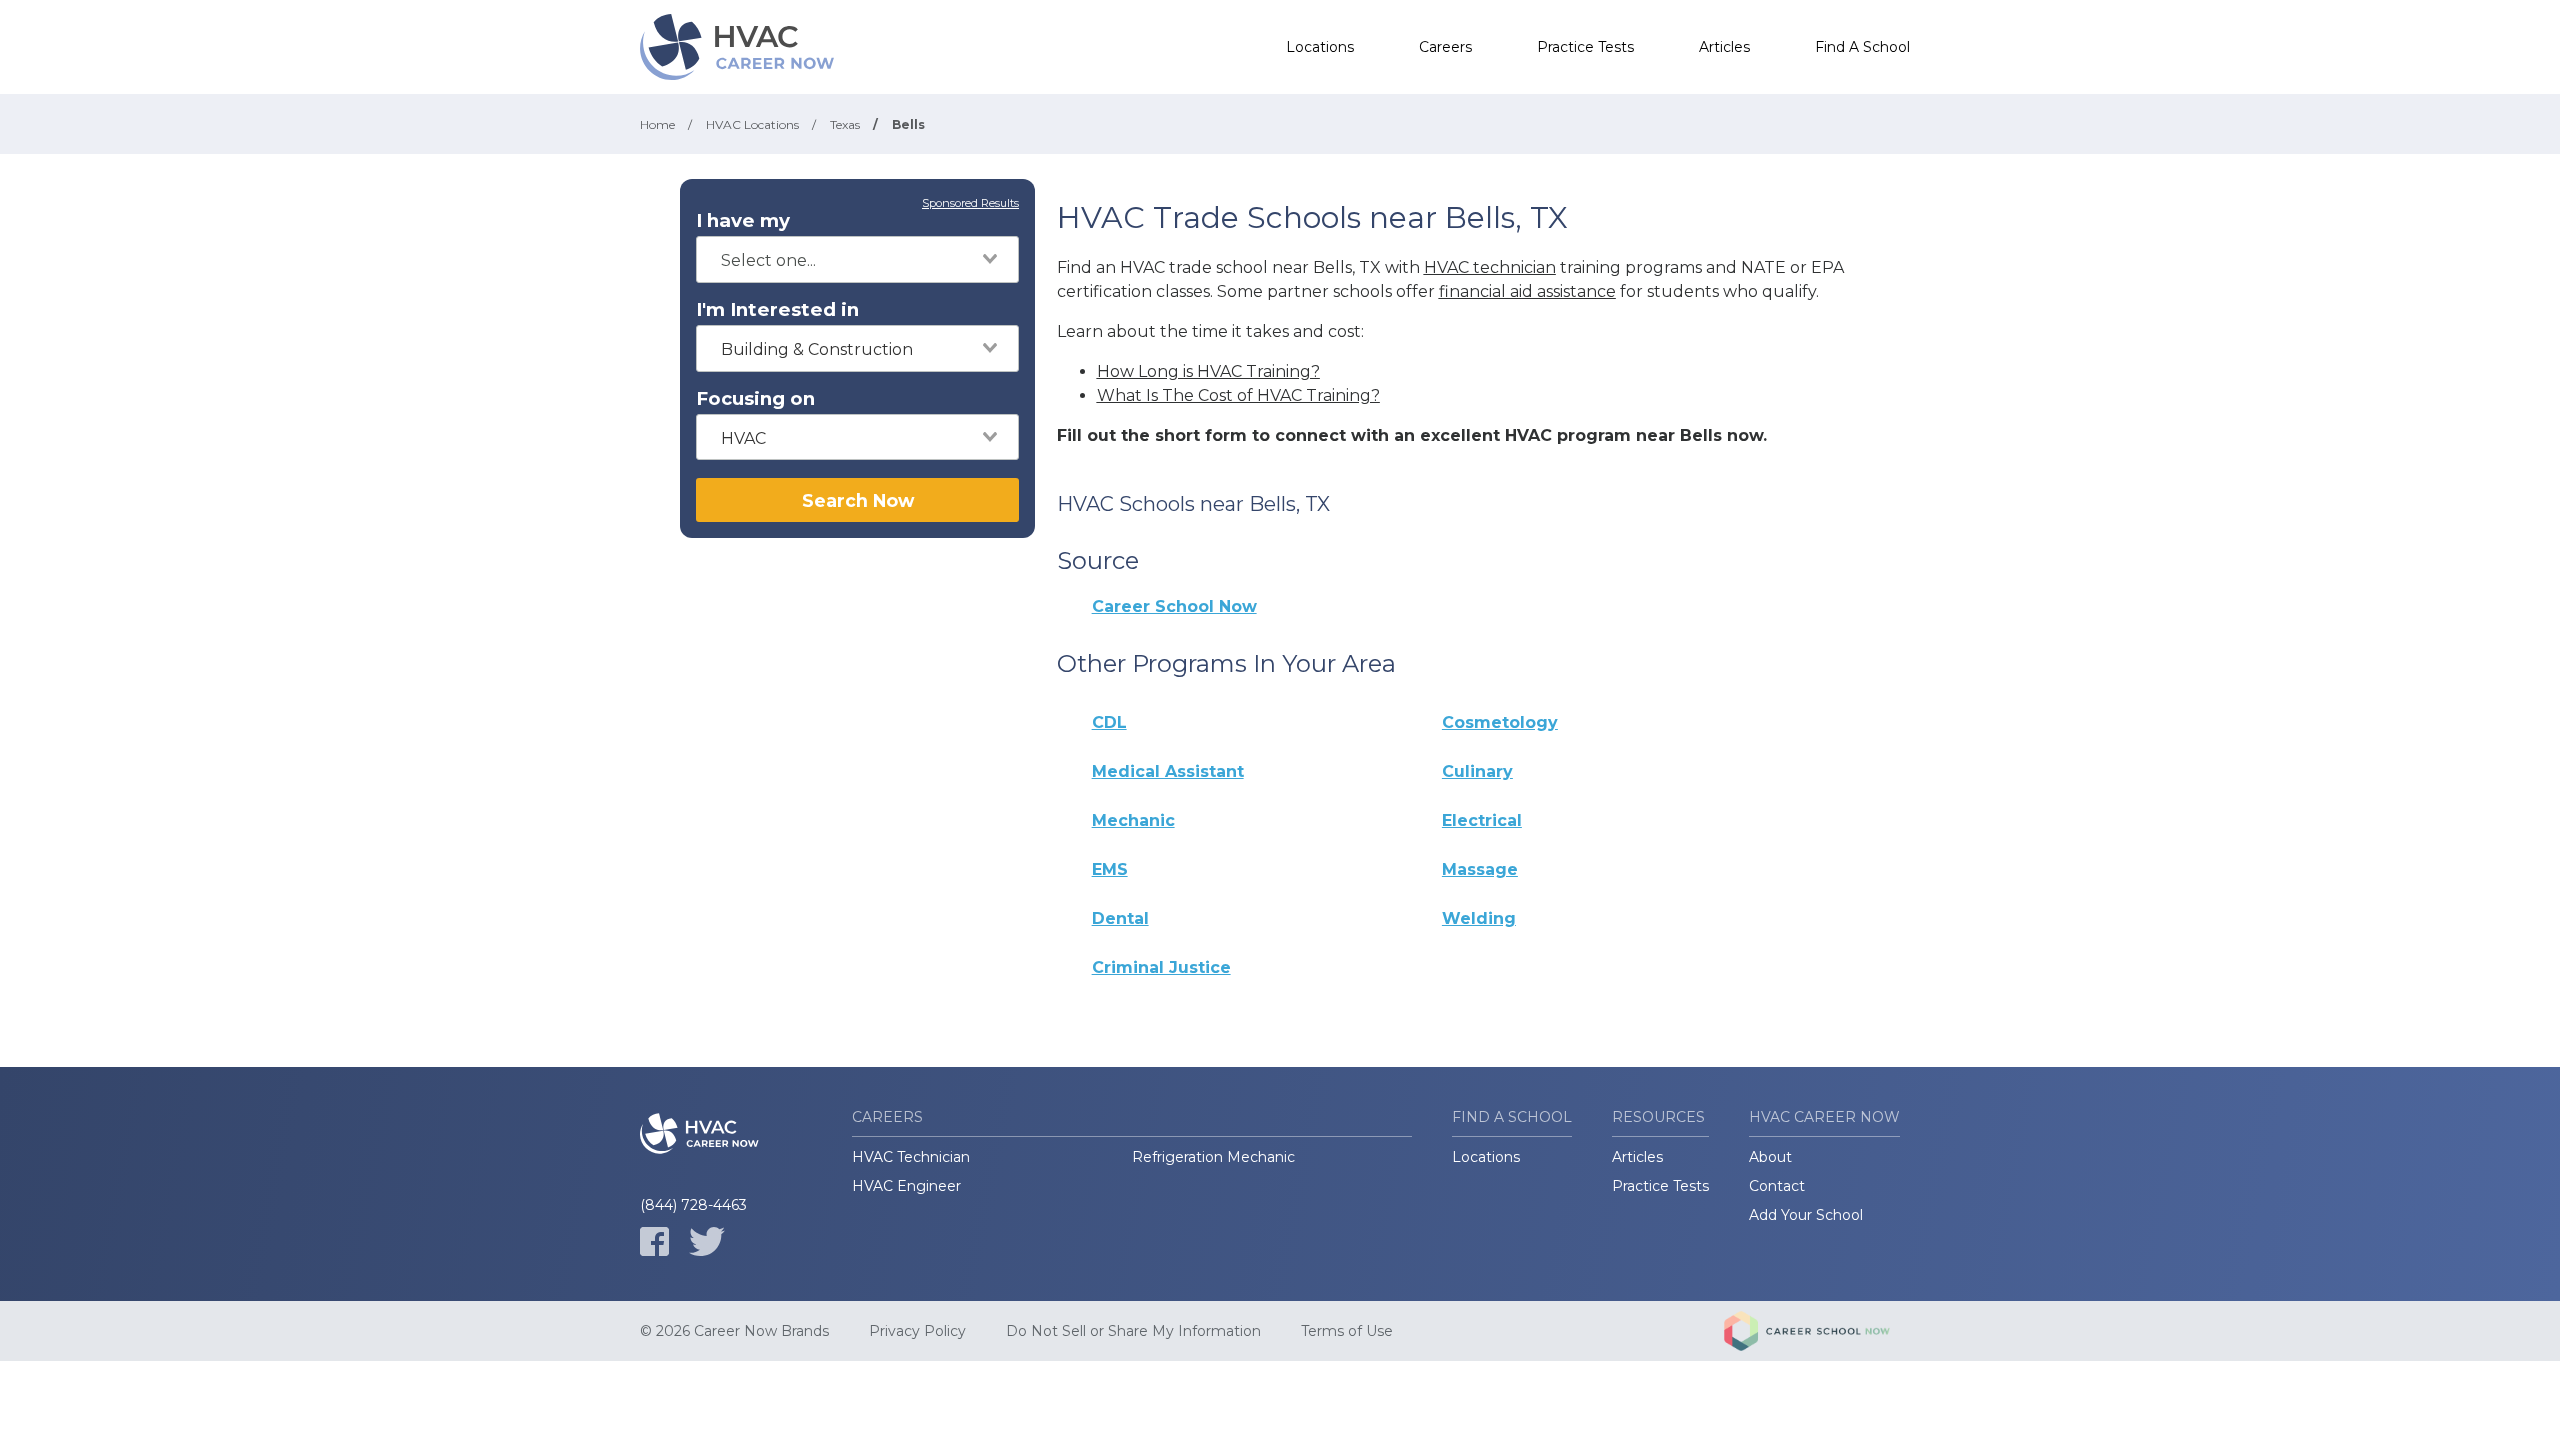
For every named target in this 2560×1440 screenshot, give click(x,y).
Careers (1445, 47)
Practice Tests (1585, 47)
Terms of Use (1347, 1331)
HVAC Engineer (906, 1186)
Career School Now (1174, 606)
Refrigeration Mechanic (1213, 1157)
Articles (1724, 47)
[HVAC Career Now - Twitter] (707, 1241)
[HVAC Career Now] (740, 47)
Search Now (858, 500)
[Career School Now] (1822, 1331)
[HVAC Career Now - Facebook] (654, 1241)
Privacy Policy (917, 1331)
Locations (1320, 47)
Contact (1777, 1186)
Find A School (1862, 47)
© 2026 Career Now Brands (734, 1331)
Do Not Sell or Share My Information (1133, 1331)
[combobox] (857, 259)
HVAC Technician (911, 1157)
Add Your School (1806, 1215)
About (1770, 1157)
